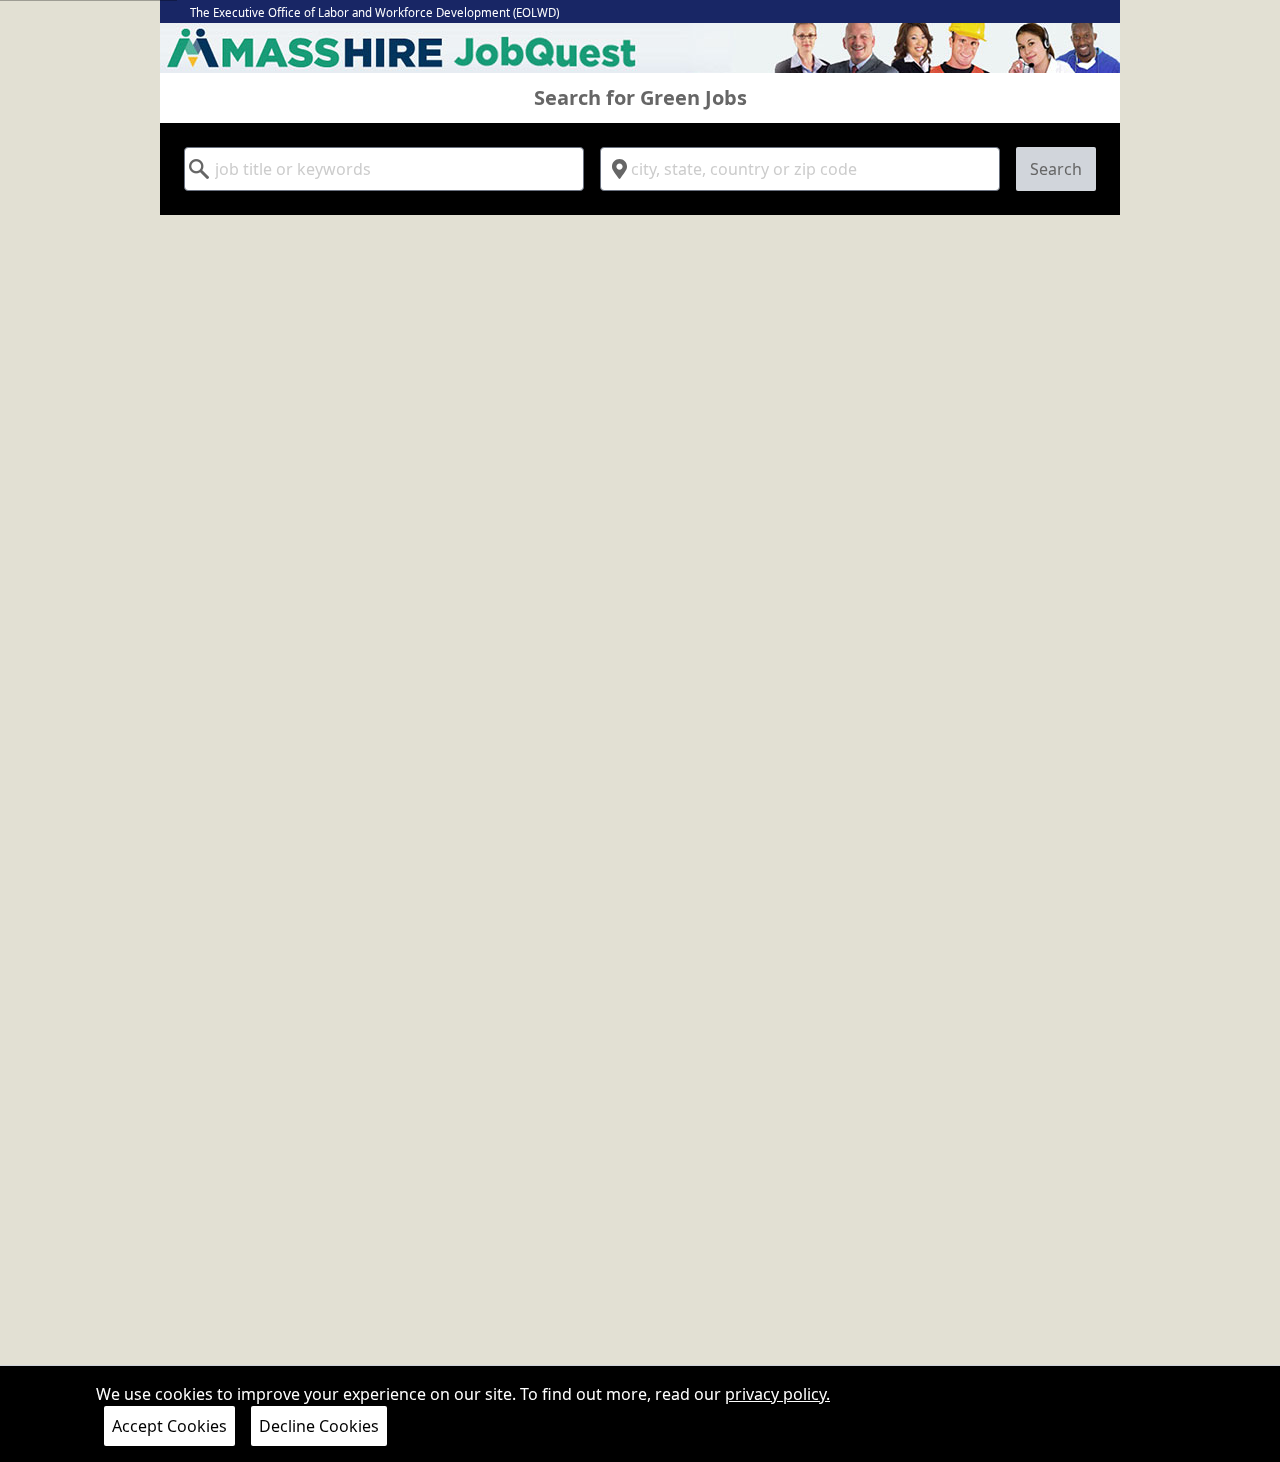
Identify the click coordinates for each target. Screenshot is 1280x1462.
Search (1056, 169)
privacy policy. (777, 1394)
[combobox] (384, 169)
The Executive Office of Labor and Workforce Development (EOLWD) (374, 12)
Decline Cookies (319, 1426)
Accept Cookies (169, 1426)
